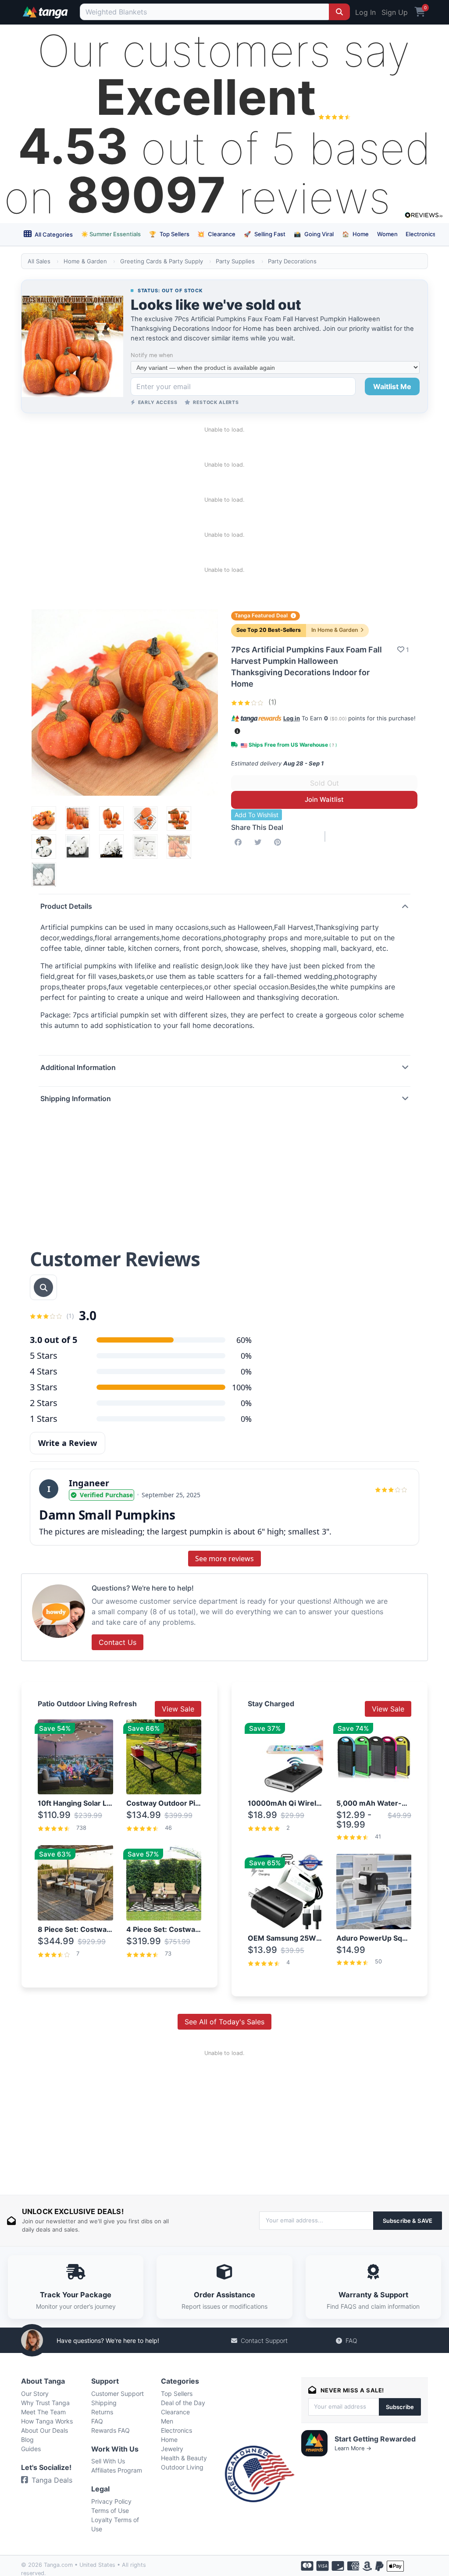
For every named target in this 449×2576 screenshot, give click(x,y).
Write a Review (68, 1443)
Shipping (104, 2403)
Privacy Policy (111, 2501)
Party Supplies (235, 261)
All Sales (39, 261)
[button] (237, 731)
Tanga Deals (52, 2480)
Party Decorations (292, 261)
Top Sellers (169, 234)
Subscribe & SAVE (408, 2221)
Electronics (421, 234)
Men (167, 2421)
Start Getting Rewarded (375, 2439)
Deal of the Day (183, 2403)
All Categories (53, 234)
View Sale (178, 1709)
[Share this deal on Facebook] (240, 842)
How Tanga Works (47, 2421)
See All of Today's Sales (224, 2022)
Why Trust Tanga (45, 2403)
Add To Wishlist (257, 815)
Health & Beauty (184, 2458)
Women (387, 234)
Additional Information (78, 1067)
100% (242, 1387)
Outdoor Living (182, 2467)
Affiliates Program (117, 2470)
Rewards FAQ (110, 2430)
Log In (365, 12)
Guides (31, 2449)
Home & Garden (85, 261)
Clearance (216, 234)
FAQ (351, 2340)
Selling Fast (265, 234)
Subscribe (400, 2407)
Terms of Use (110, 2510)
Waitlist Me (392, 386)
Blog (27, 2440)
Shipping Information (76, 1098)
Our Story (35, 2394)
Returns (102, 2412)
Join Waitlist (324, 799)
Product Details (66, 906)
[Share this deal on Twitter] (260, 842)
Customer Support (118, 2394)
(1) (271, 702)
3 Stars (44, 1387)
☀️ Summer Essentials (111, 234)
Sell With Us (108, 2461)
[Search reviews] (43, 1287)
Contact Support (264, 2340)
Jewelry (172, 2449)
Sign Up (395, 12)
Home (355, 234)
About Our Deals (45, 2430)
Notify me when (152, 355)
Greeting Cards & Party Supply (162, 261)
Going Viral (314, 234)
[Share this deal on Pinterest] (279, 842)
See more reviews (224, 1559)
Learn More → (353, 2448)
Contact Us (118, 1642)
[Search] (339, 12)
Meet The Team (43, 2412)
